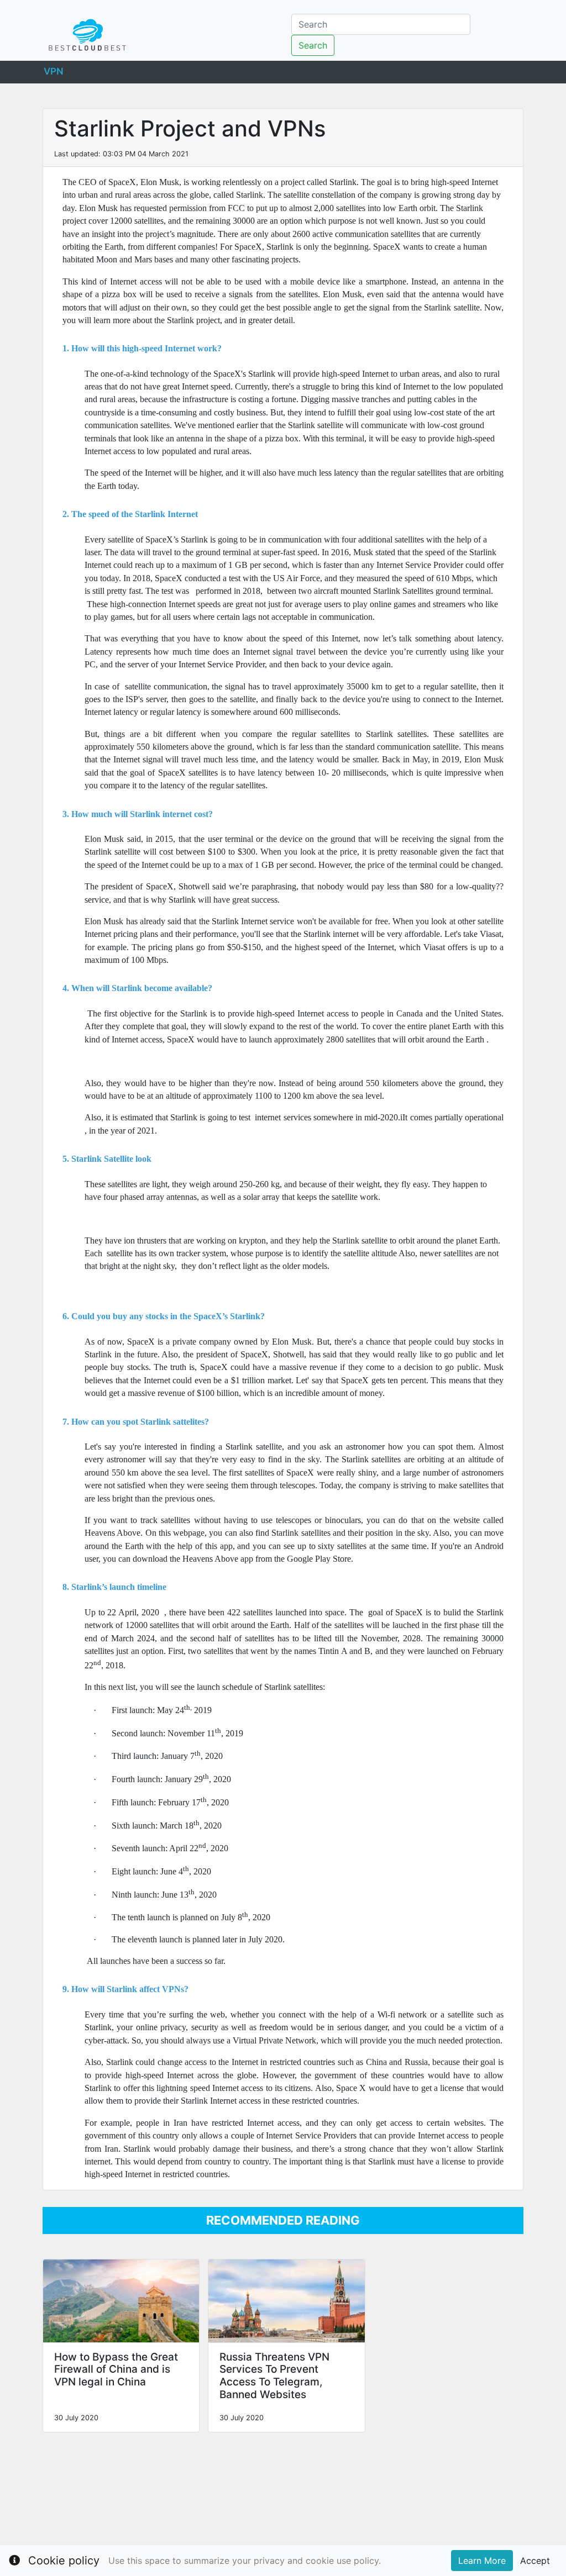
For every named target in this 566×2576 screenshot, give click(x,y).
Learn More (482, 2561)
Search (313, 45)
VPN (54, 70)
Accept (535, 2561)
